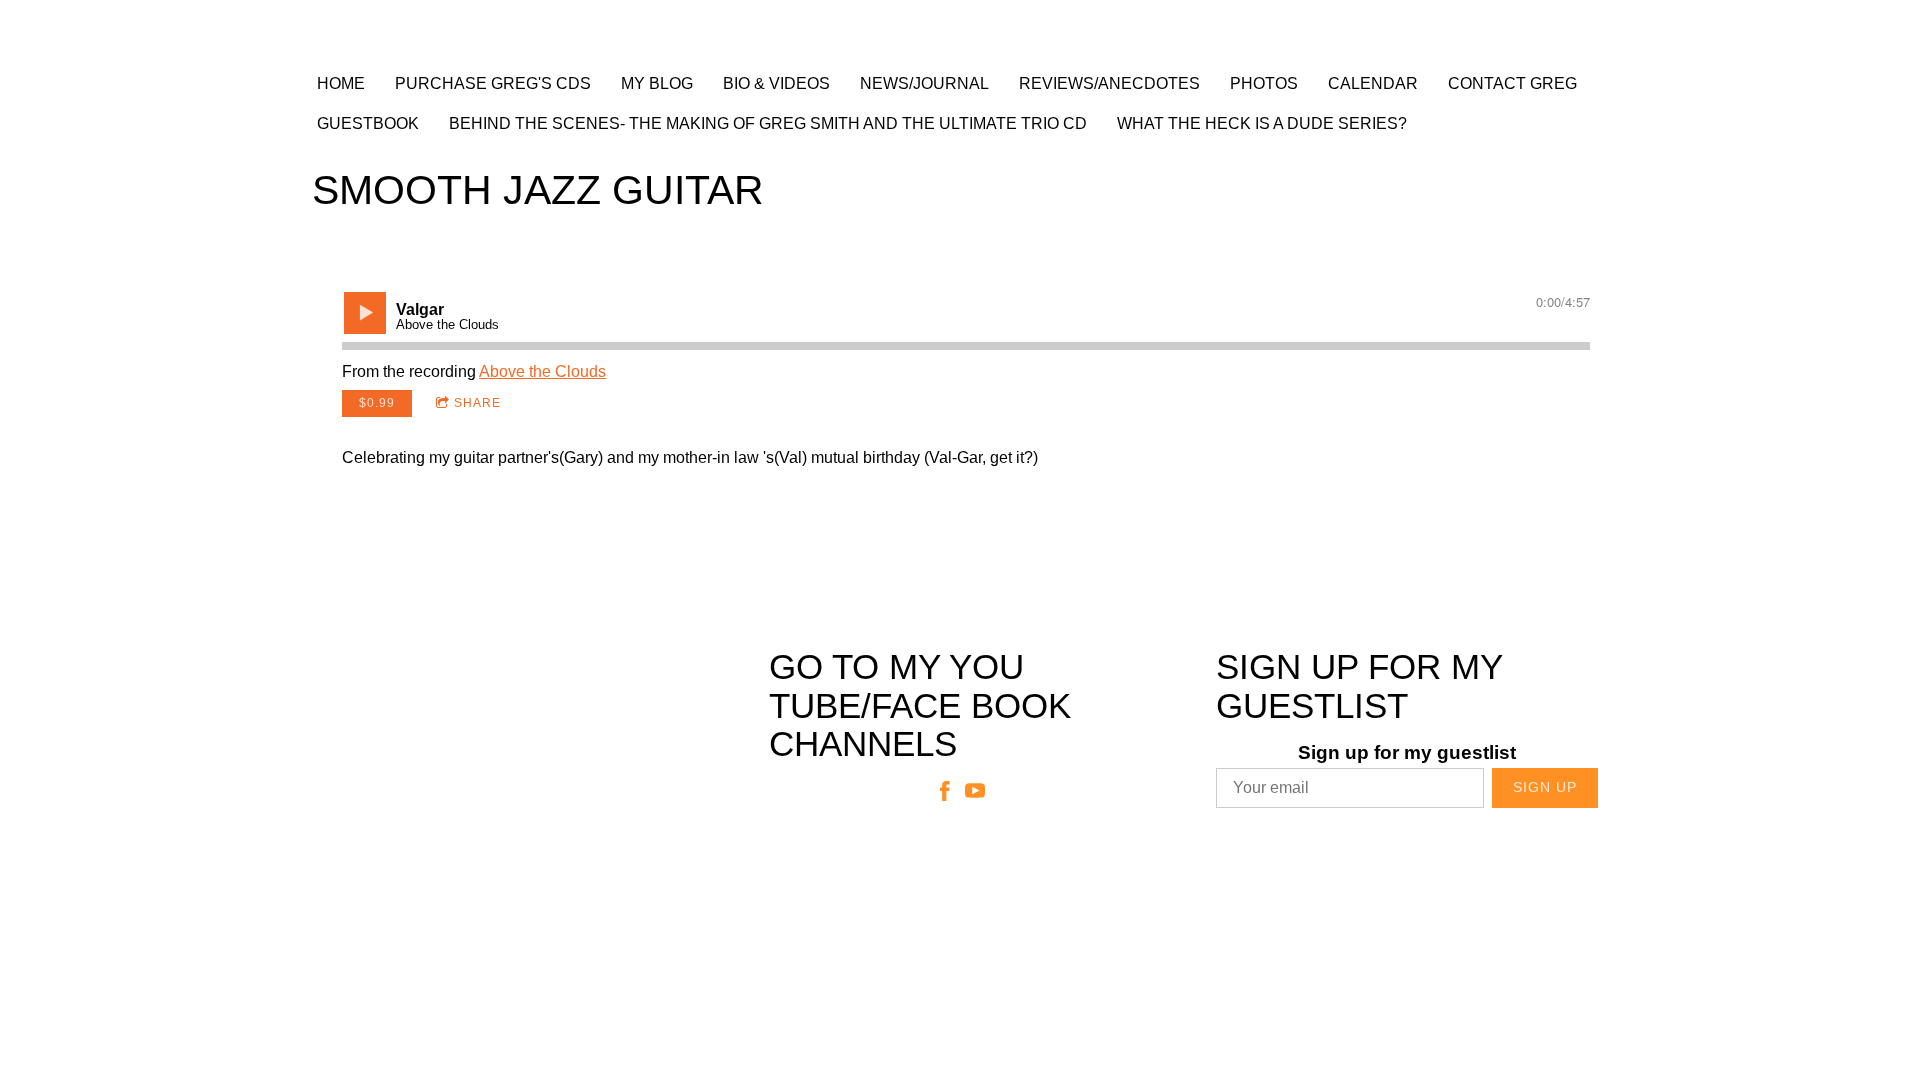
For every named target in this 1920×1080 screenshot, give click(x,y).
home (341, 83)
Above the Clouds (542, 371)
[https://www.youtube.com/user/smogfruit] (975, 794)
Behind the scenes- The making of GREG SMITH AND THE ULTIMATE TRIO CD (768, 123)
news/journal (924, 83)
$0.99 (377, 403)
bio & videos (776, 83)
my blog (657, 83)
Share (477, 403)
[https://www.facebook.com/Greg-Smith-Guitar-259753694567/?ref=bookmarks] (945, 794)
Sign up (1545, 787)
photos (1264, 83)
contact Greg (1512, 83)
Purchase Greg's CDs (493, 83)
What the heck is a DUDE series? (1262, 123)
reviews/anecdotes (1109, 83)
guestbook (368, 123)
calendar (1373, 83)
